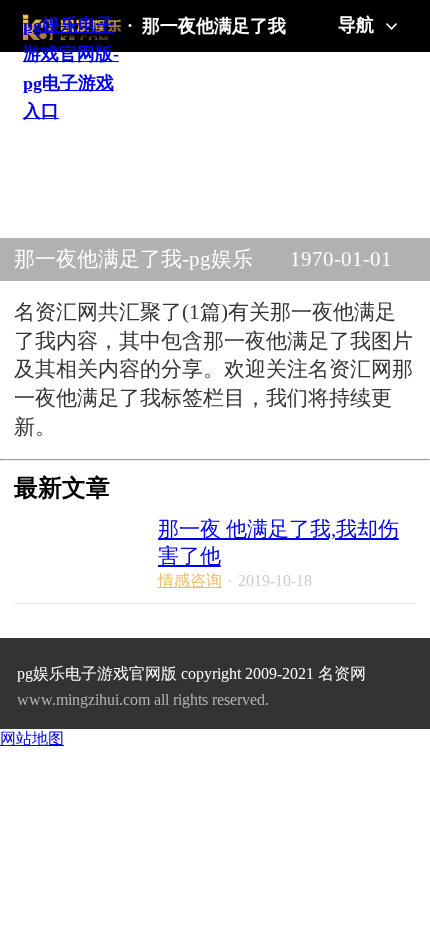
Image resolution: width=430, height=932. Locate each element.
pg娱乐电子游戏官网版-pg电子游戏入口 (71, 27)
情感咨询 (190, 580)
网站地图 (32, 738)
